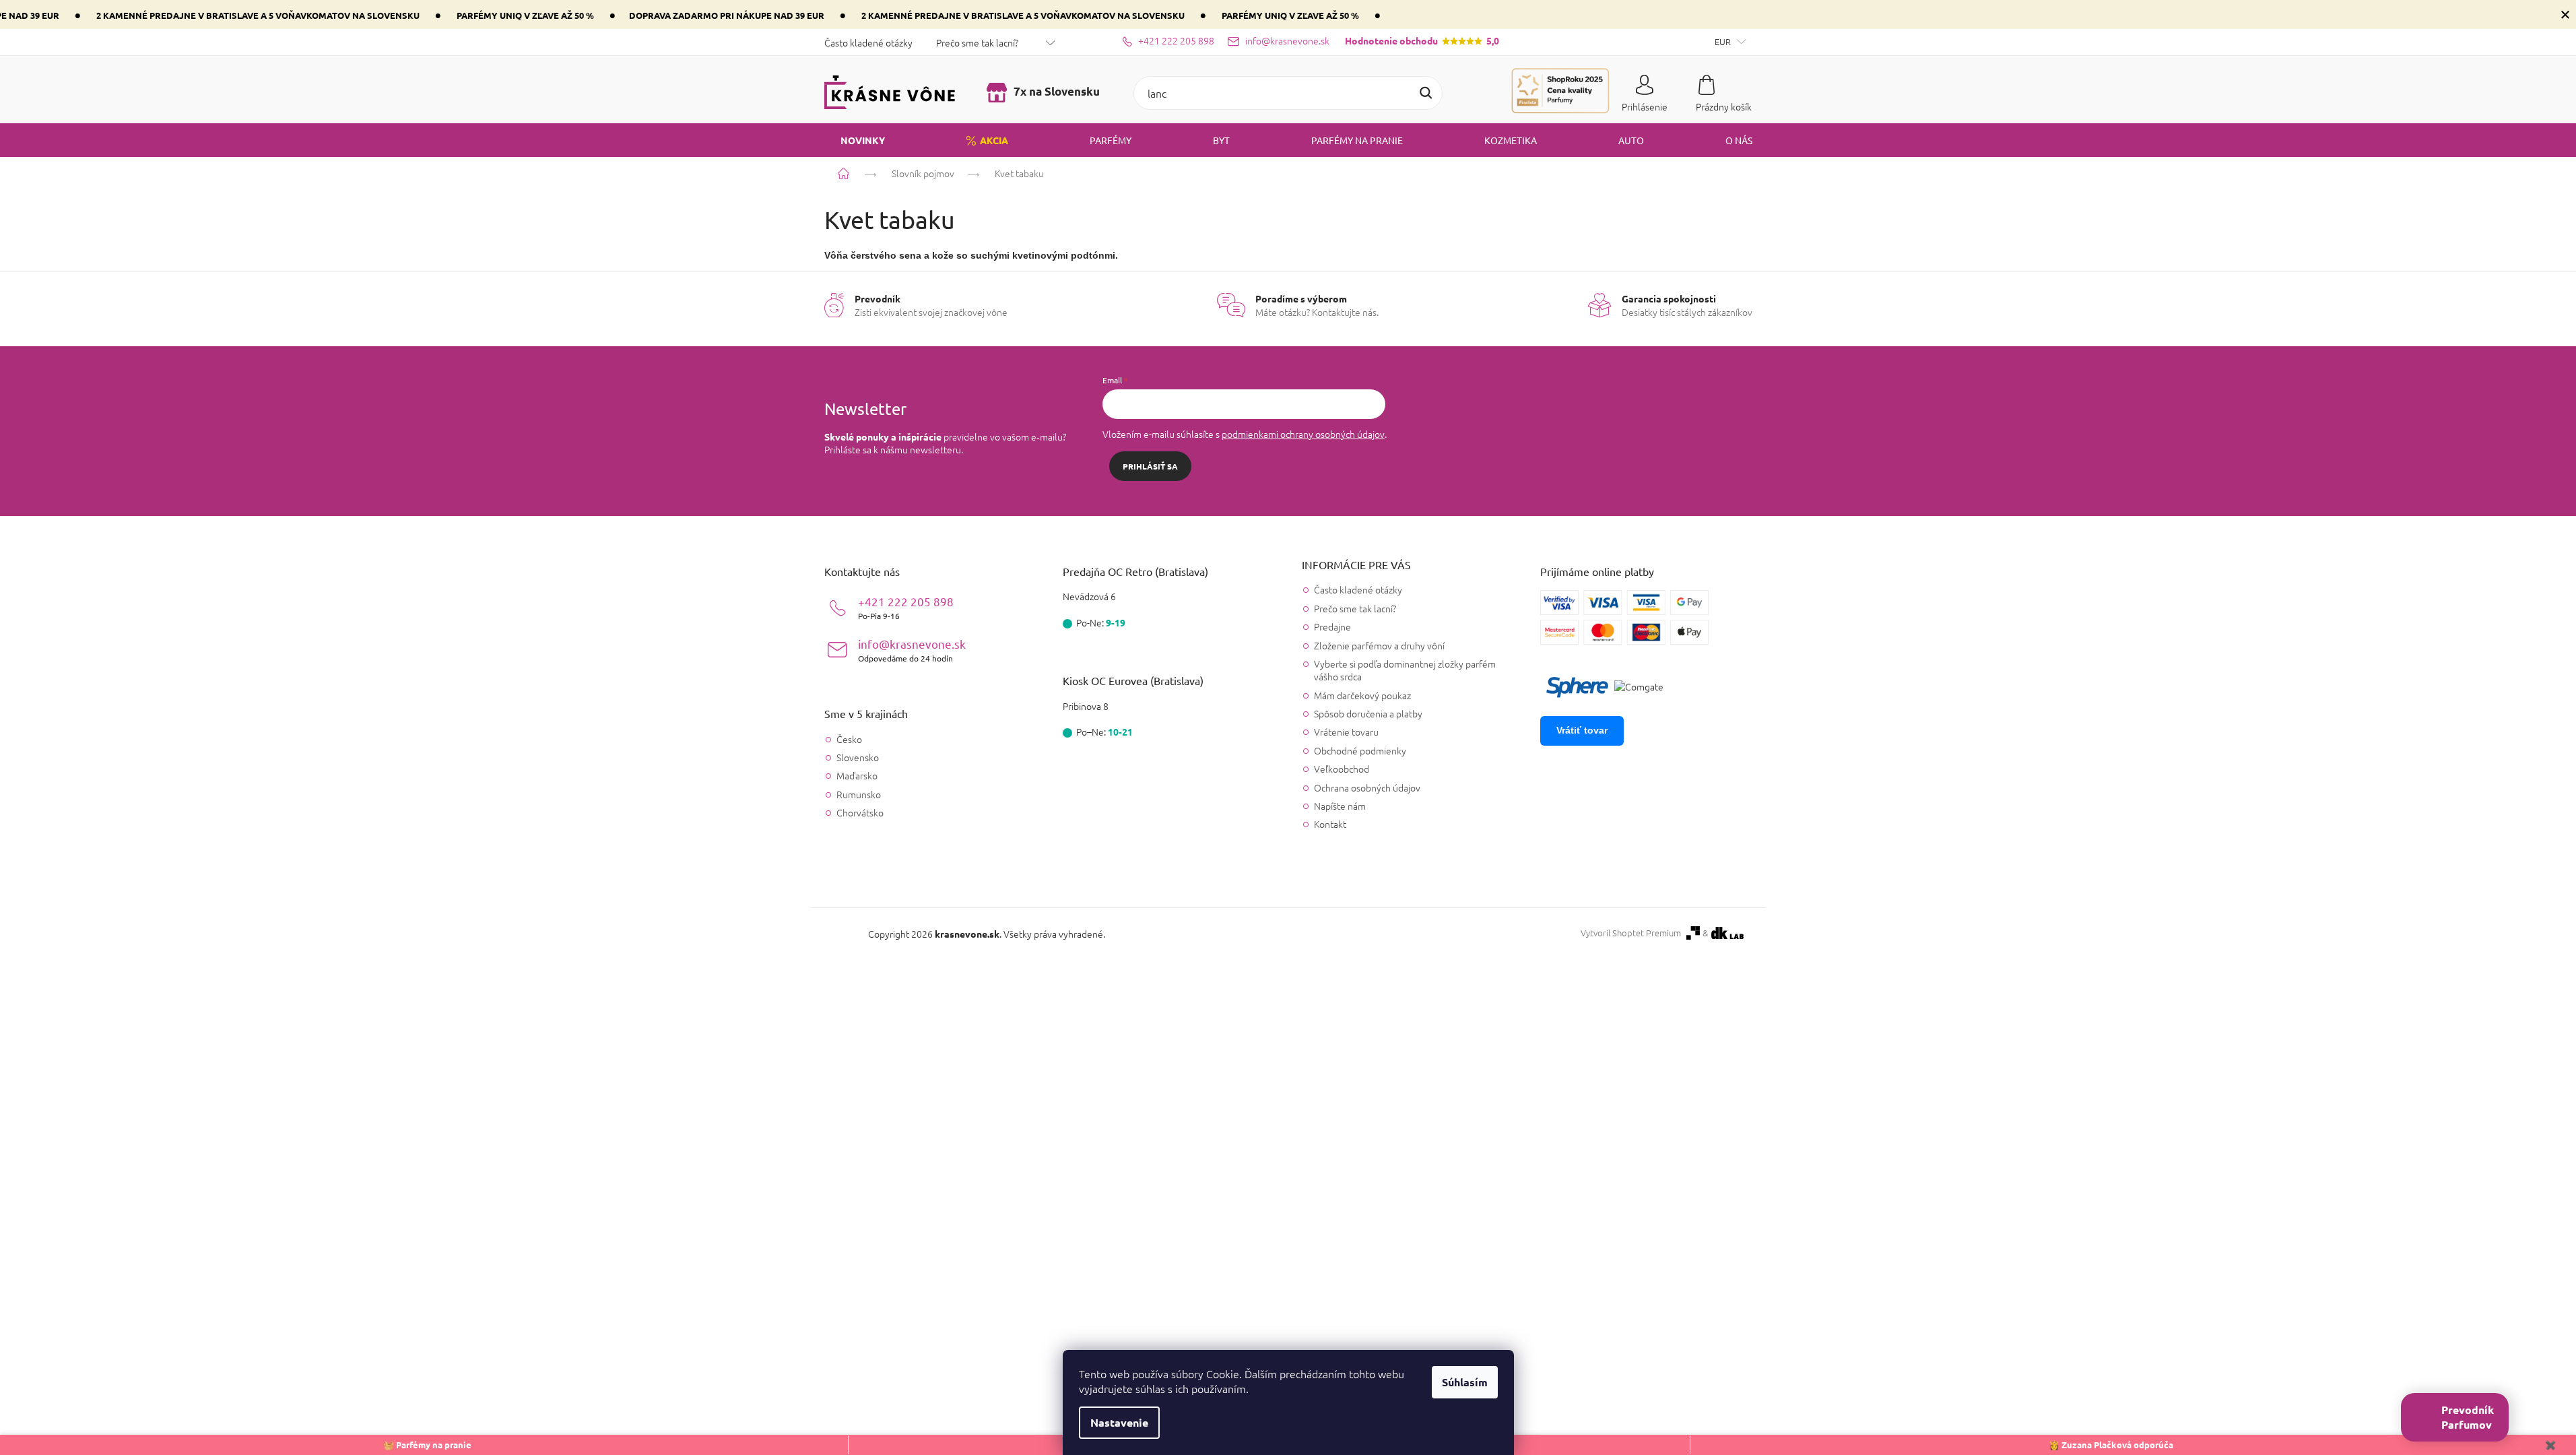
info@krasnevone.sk (912, 650)
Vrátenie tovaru (1346, 732)
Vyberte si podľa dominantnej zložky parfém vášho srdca (1405, 670)
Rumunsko (859, 795)
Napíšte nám (1340, 806)
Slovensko (858, 757)
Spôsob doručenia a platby (1368, 713)
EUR (1724, 41)
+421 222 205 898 (906, 607)
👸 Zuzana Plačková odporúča (2111, 1445)
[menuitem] (855, 140)
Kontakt (1330, 824)
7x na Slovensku (1055, 91)
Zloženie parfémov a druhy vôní (1379, 645)
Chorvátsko (860, 813)
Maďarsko (857, 776)
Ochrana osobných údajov (1367, 787)
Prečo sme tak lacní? (977, 42)
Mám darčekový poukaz (1362, 695)
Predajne (1332, 626)
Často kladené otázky (868, 42)
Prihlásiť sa (1150, 466)
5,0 (1422, 40)
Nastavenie (1119, 1422)
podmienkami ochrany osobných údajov (1303, 434)
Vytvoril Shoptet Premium (1631, 933)
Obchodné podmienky (1360, 750)
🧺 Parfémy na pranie (427, 1445)
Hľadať (1426, 93)
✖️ (2550, 1445)
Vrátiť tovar (1582, 730)
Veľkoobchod (1342, 769)
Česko (849, 739)
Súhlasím (1465, 1382)
